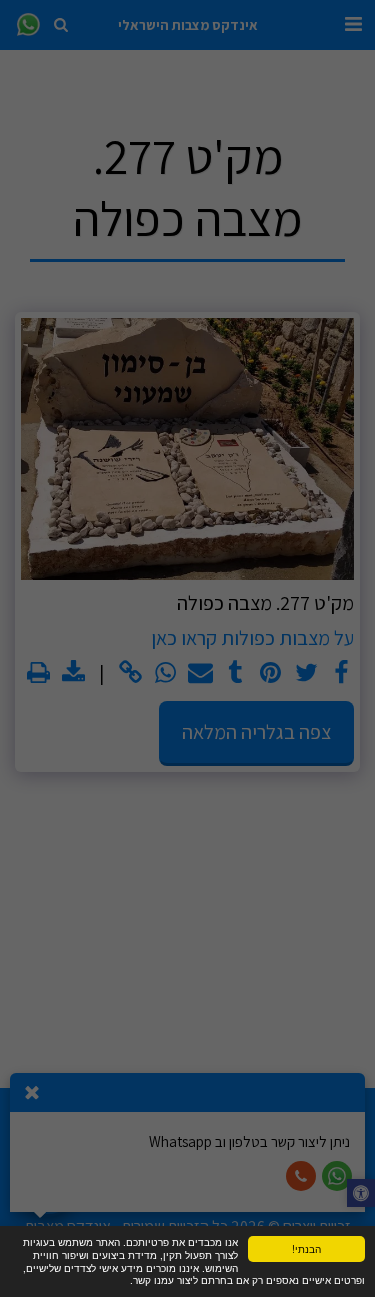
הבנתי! (306, 1248)
